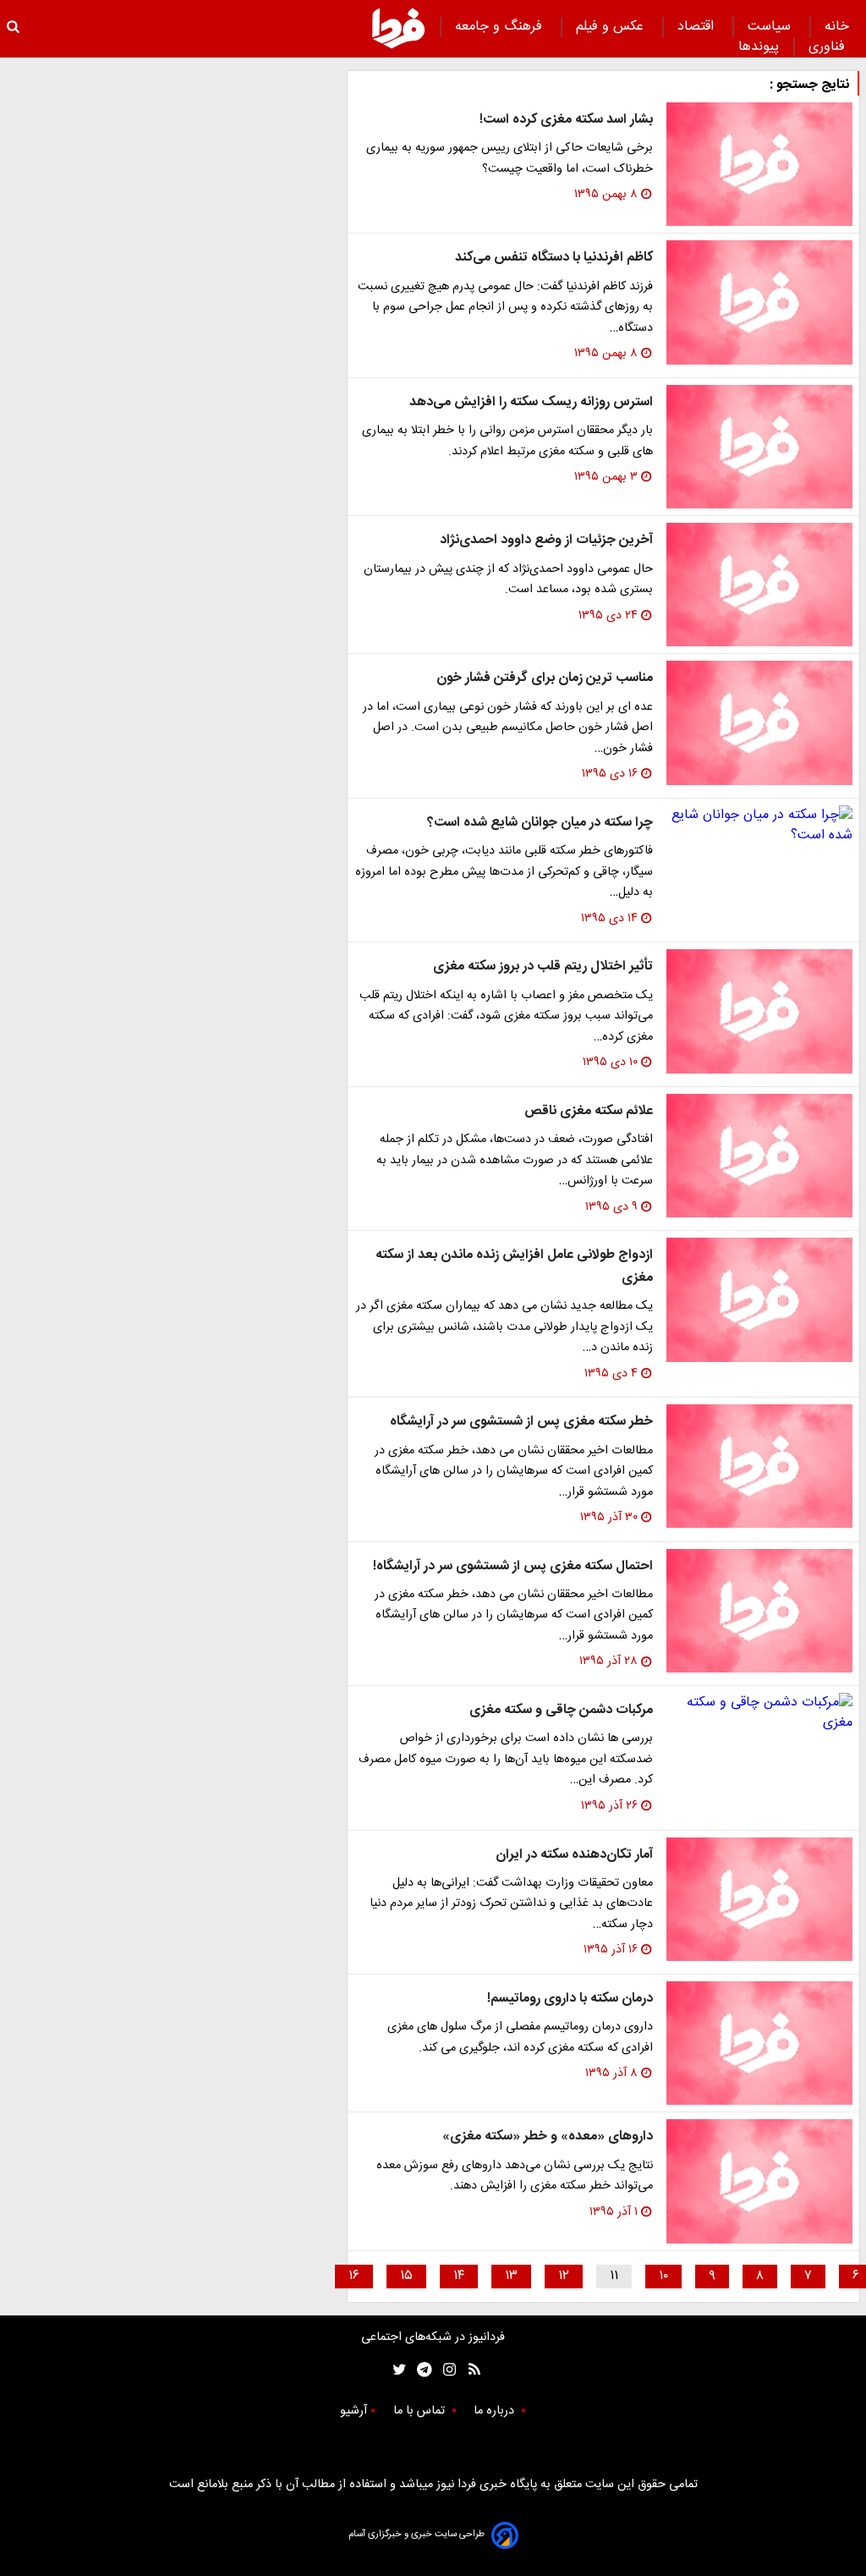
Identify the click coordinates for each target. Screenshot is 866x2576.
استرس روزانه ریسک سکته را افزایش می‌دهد (531, 402)
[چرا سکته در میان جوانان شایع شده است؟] (759, 826)
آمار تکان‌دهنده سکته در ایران (574, 1855)
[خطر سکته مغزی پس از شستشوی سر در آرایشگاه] (759, 1466)
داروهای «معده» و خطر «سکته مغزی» (548, 2137)
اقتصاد (698, 27)
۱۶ (354, 2276)
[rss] (469, 2370)
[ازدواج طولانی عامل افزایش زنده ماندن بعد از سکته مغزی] (759, 1299)
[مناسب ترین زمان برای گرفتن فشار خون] (759, 722)
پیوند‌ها (759, 47)
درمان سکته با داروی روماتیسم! (570, 1999)
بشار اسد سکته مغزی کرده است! (566, 120)
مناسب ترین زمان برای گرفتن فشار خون (545, 678)
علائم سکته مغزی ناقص (589, 1111)
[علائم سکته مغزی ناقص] (759, 1156)
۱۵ (406, 2276)
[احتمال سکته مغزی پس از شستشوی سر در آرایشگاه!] (759, 1611)
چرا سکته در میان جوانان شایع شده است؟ (540, 823)
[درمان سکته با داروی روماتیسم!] (759, 2043)
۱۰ (663, 2276)
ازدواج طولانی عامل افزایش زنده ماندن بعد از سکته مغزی (514, 1266)
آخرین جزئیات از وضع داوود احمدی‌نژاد (546, 540)
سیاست (771, 27)
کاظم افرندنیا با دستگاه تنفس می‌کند (554, 258)
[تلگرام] (419, 2370)
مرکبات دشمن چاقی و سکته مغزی (561, 1710)
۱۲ (564, 2276)
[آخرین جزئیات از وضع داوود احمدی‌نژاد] (759, 585)
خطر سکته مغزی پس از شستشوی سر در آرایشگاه (521, 1422)
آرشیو (354, 2411)
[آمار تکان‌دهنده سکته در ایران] (759, 1899)
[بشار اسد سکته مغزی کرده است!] (759, 164)
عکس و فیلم (612, 27)
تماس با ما (421, 2411)
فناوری (829, 47)
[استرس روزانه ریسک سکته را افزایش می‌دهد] (759, 447)
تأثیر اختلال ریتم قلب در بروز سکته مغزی (543, 967)
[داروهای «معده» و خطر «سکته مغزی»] (759, 2181)
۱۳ (511, 2276)
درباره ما (496, 2411)
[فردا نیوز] (398, 28)
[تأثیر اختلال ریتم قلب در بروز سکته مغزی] (759, 1011)
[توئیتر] (396, 2370)
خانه (837, 27)
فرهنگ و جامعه (501, 27)
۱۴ (459, 2276)
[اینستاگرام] (445, 2370)
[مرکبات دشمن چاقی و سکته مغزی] (759, 1713)
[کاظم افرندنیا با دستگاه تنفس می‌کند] (759, 302)
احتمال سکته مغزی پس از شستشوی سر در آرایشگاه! (513, 1566)
